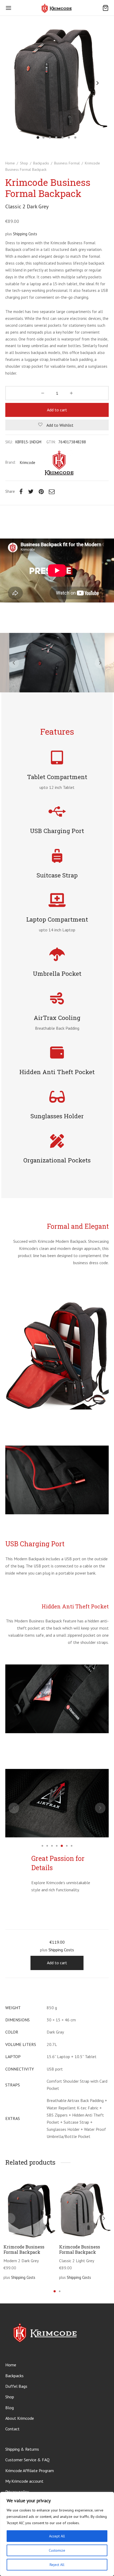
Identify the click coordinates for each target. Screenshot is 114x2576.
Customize (57, 2550)
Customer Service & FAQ (27, 2460)
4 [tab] (57, 1846)
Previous (16, 83)
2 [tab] (47, 1846)
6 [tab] (67, 1846)
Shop (24, 163)
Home (10, 163)
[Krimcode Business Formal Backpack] (29, 2209)
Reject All (57, 2565)
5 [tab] (62, 1846)
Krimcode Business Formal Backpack (24, 2249)
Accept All (57, 2536)
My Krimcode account (24, 2481)
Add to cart (57, 410)
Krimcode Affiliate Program (30, 2471)
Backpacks (41, 163)
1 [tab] (42, 1846)
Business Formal (67, 163)
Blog (10, 2408)
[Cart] (106, 8)
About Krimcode (20, 2418)
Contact (12, 2429)
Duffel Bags (16, 2386)
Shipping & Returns (22, 2449)
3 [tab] (52, 1846)
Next (98, 83)
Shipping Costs (25, 234)
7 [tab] (72, 1846)
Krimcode (28, 463)
